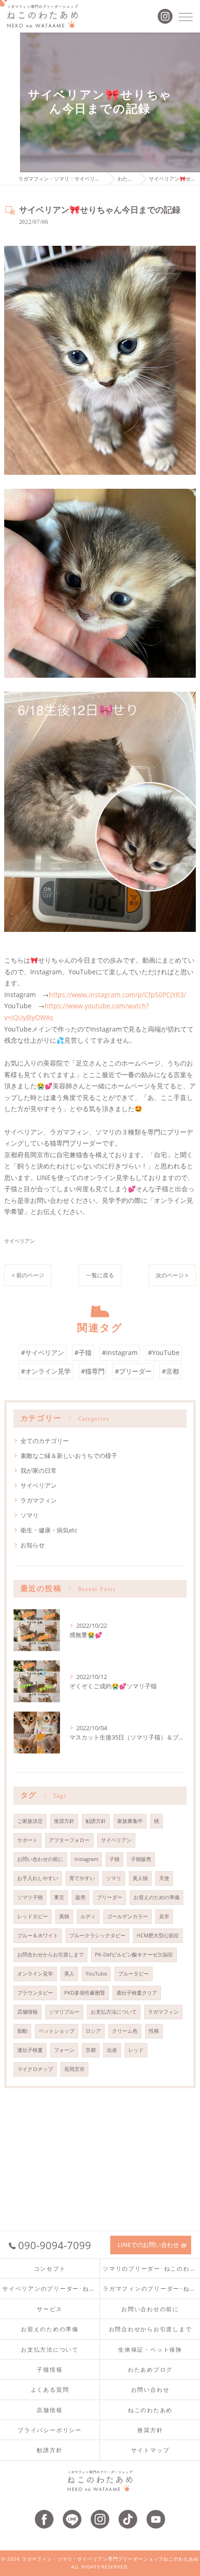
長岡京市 (74, 2069)
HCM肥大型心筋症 (158, 1935)
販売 (80, 1897)
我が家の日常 (39, 1470)
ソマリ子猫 (30, 1897)
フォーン (64, 2050)
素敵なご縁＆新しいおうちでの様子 (69, 1456)
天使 (164, 1878)
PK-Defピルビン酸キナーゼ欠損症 (134, 1955)
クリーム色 (125, 2031)
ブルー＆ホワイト (38, 1935)
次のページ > (172, 1275)
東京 (59, 1897)
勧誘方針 (96, 1821)
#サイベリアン (43, 1352)
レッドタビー (33, 1916)
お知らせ (33, 1545)
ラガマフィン (39, 1500)
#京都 (170, 1371)
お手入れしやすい (38, 1878)
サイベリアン (20, 1241)
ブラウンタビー (35, 1993)
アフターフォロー (69, 1840)
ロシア (93, 2031)
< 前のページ (28, 1275)
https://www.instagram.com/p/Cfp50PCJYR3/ (117, 995)
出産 (112, 2050)
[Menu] (186, 16)
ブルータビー (133, 1974)
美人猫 (140, 1878)
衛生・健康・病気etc (49, 1530)
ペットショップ (57, 2031)
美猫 (64, 1916)
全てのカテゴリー (45, 1441)
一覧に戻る (100, 1275)
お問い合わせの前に (40, 1859)
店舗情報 (27, 2012)
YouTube (96, 1974)
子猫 (114, 1859)
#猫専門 (93, 1371)
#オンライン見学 (46, 1371)
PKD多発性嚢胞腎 (85, 1993)
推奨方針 (64, 1821)
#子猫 (83, 1352)
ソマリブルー (64, 2012)
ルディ (88, 1916)
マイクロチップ (35, 2069)
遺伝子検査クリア (137, 1993)
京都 (91, 2050)
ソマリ (30, 1515)
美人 (69, 1974)
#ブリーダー (133, 1371)
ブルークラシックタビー (97, 1935)
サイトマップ (150, 2450)
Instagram (86, 1859)
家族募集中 (130, 1821)
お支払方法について (114, 2012)
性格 (154, 2031)
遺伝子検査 (30, 2050)
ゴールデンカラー (127, 1916)
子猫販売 (141, 1859)
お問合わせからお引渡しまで (50, 1955)
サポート (27, 1840)
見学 (164, 1916)
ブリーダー (110, 1897)
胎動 (22, 2031)
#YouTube (164, 1352)
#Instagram (120, 1352)
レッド (136, 2050)
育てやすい (82, 1878)
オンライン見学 (35, 1974)
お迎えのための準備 (157, 1897)
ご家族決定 (30, 1821)
